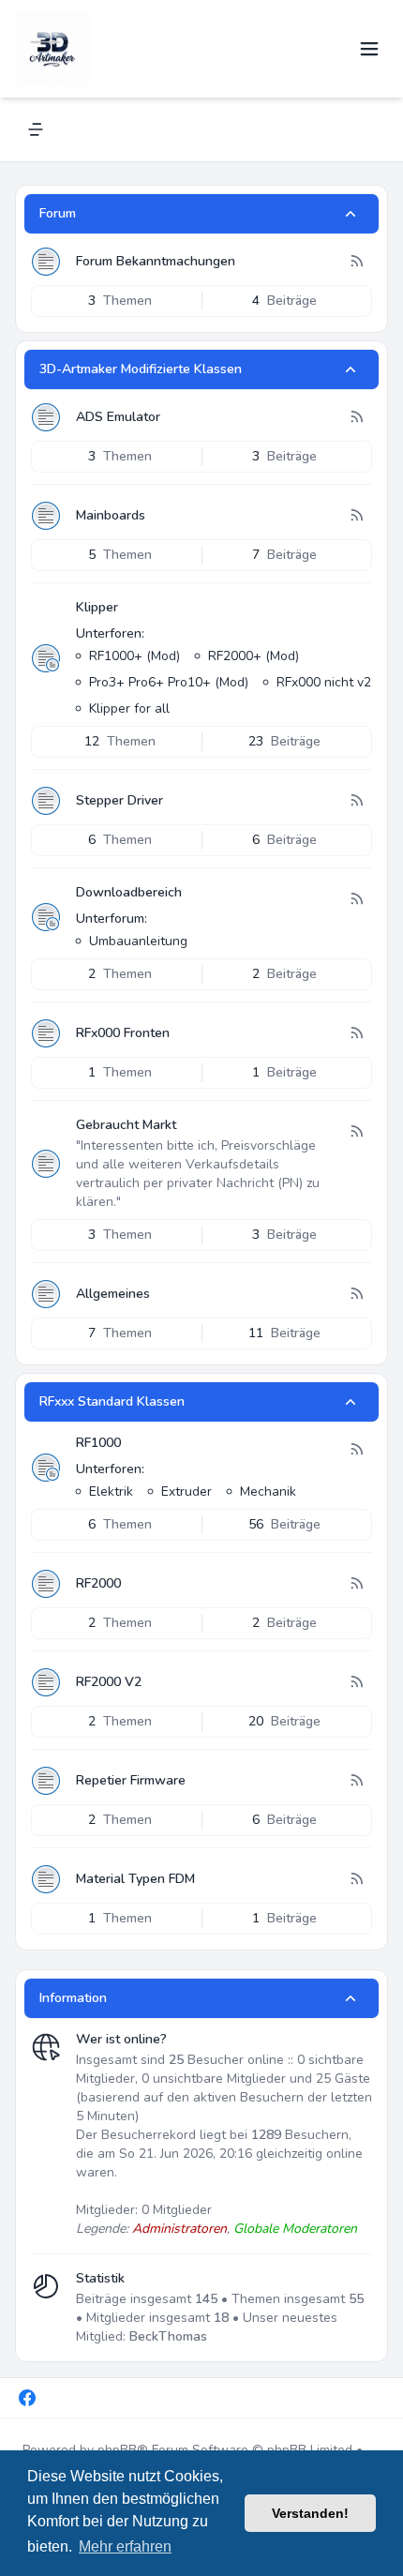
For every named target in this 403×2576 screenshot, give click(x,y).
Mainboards (111, 515)
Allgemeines (113, 1294)
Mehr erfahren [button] (125, 2546)
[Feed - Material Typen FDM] (356, 1879)
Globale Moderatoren (295, 2229)
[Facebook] (27, 2398)
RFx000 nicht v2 (324, 682)
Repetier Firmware (131, 1780)
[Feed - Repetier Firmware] (356, 1781)
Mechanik (268, 1491)
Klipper (97, 607)
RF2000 (98, 1583)
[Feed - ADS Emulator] (356, 417)
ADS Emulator (118, 417)
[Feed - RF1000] (356, 1450)
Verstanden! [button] (310, 2513)
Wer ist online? (121, 2039)
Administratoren (179, 2229)
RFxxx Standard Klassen (112, 1401)
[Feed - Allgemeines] (356, 1294)
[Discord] (59, 2398)
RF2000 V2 (109, 1682)
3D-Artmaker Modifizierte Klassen (141, 369)
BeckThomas (168, 2336)
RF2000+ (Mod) (254, 656)
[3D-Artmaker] (52, 49)
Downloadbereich (129, 892)
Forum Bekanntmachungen (156, 261)
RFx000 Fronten (123, 1033)
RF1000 (98, 1443)
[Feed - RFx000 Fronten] (356, 1033)
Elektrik (111, 1491)
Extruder (187, 1491)
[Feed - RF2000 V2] (356, 1682)
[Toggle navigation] (369, 49)
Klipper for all (129, 708)
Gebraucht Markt (126, 1125)
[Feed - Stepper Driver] (356, 801)
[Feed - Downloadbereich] (356, 899)
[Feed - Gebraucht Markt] (356, 1132)
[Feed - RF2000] (356, 1584)
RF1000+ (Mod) (134, 656)
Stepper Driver (119, 800)
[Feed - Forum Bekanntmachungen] (356, 262)
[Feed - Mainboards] (356, 516)
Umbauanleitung (138, 941)
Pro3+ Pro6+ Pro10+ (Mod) (169, 682)
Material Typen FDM (135, 1879)
